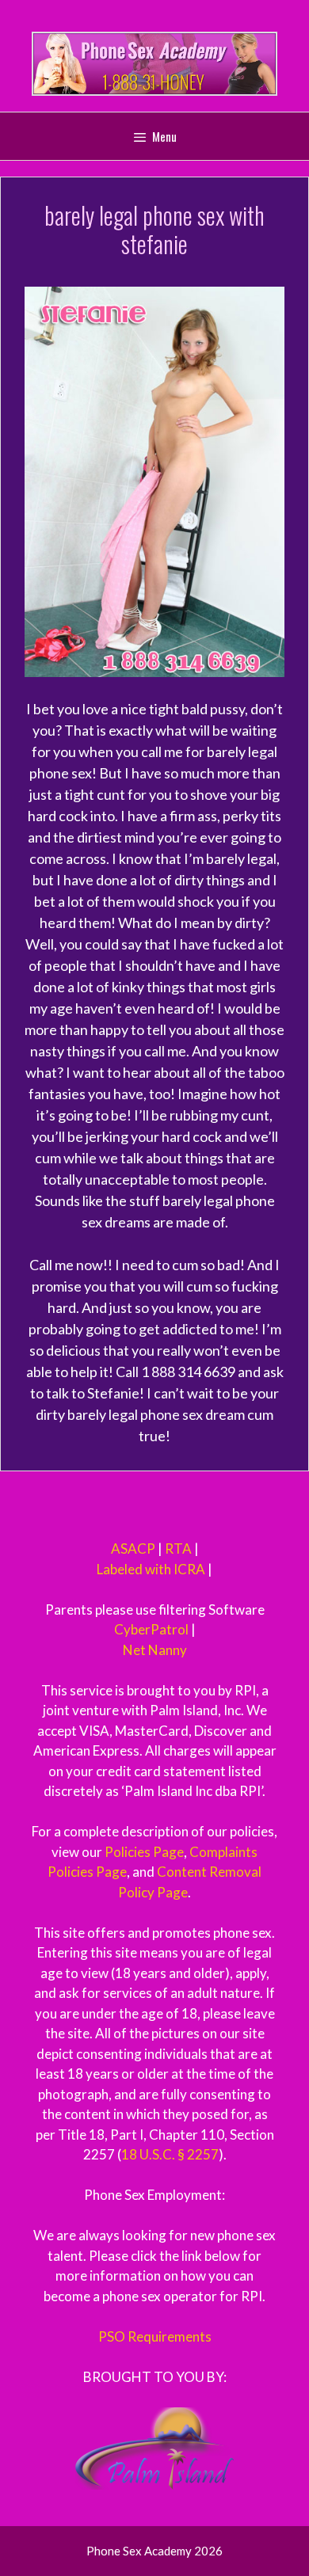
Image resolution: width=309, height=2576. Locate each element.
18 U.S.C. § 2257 (170, 2154)
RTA (178, 1549)
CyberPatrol (151, 1629)
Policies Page (144, 1852)
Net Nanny (155, 1650)
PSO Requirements (155, 2336)
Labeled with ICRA (151, 1569)
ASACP (133, 1549)
